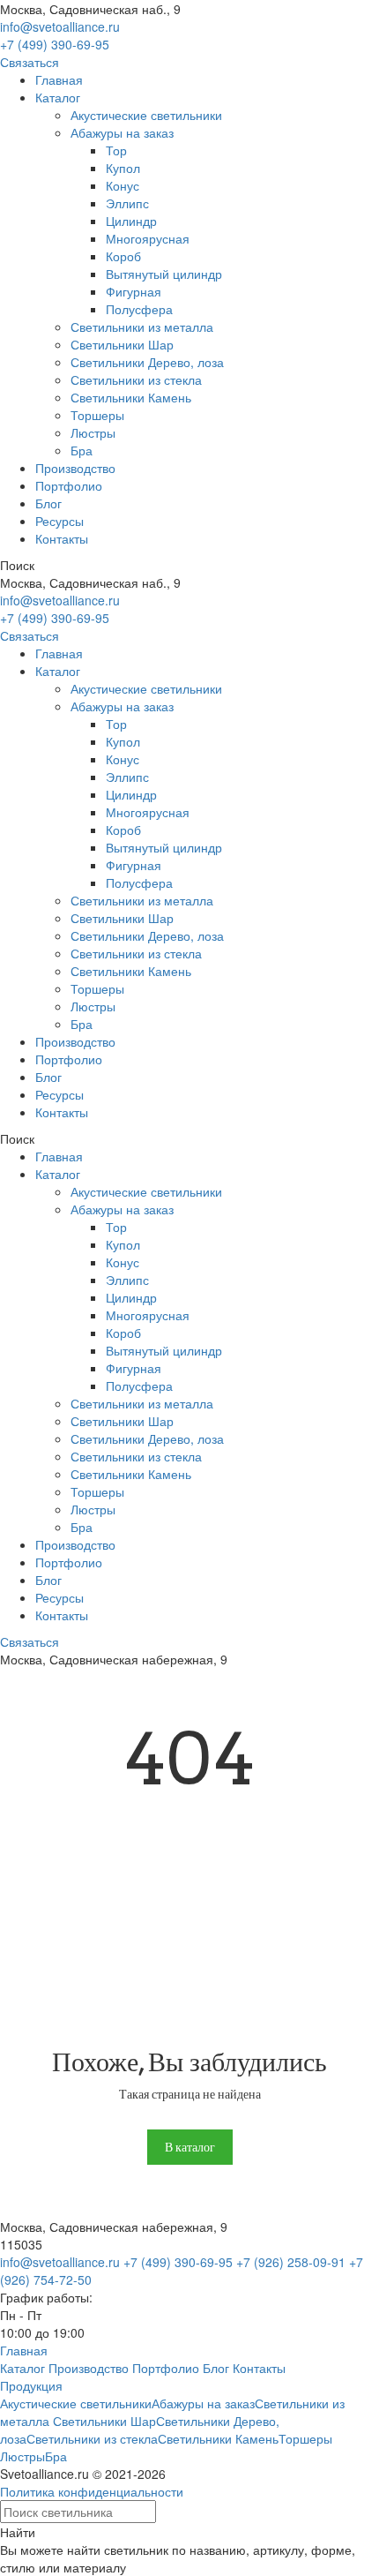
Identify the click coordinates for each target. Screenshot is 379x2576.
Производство (75, 468)
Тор (116, 150)
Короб (123, 256)
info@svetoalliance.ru (60, 26)
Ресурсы (59, 521)
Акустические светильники (146, 115)
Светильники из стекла (136, 379)
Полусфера (139, 309)
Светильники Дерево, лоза (147, 362)
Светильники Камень (131, 397)
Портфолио (69, 485)
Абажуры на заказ (122, 132)
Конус (123, 185)
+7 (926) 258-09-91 (291, 2262)
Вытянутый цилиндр (164, 274)
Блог (48, 503)
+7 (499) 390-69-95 (55, 44)
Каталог (58, 97)
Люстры (93, 432)
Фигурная (134, 291)
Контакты (62, 538)
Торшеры (97, 415)
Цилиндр (131, 221)
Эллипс (127, 203)
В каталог (190, 2147)
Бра (82, 450)
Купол (123, 168)
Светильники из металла (142, 327)
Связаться (30, 62)
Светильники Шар (122, 344)
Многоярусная (148, 238)
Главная (59, 79)
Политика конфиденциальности (92, 2491)
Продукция (31, 2385)
